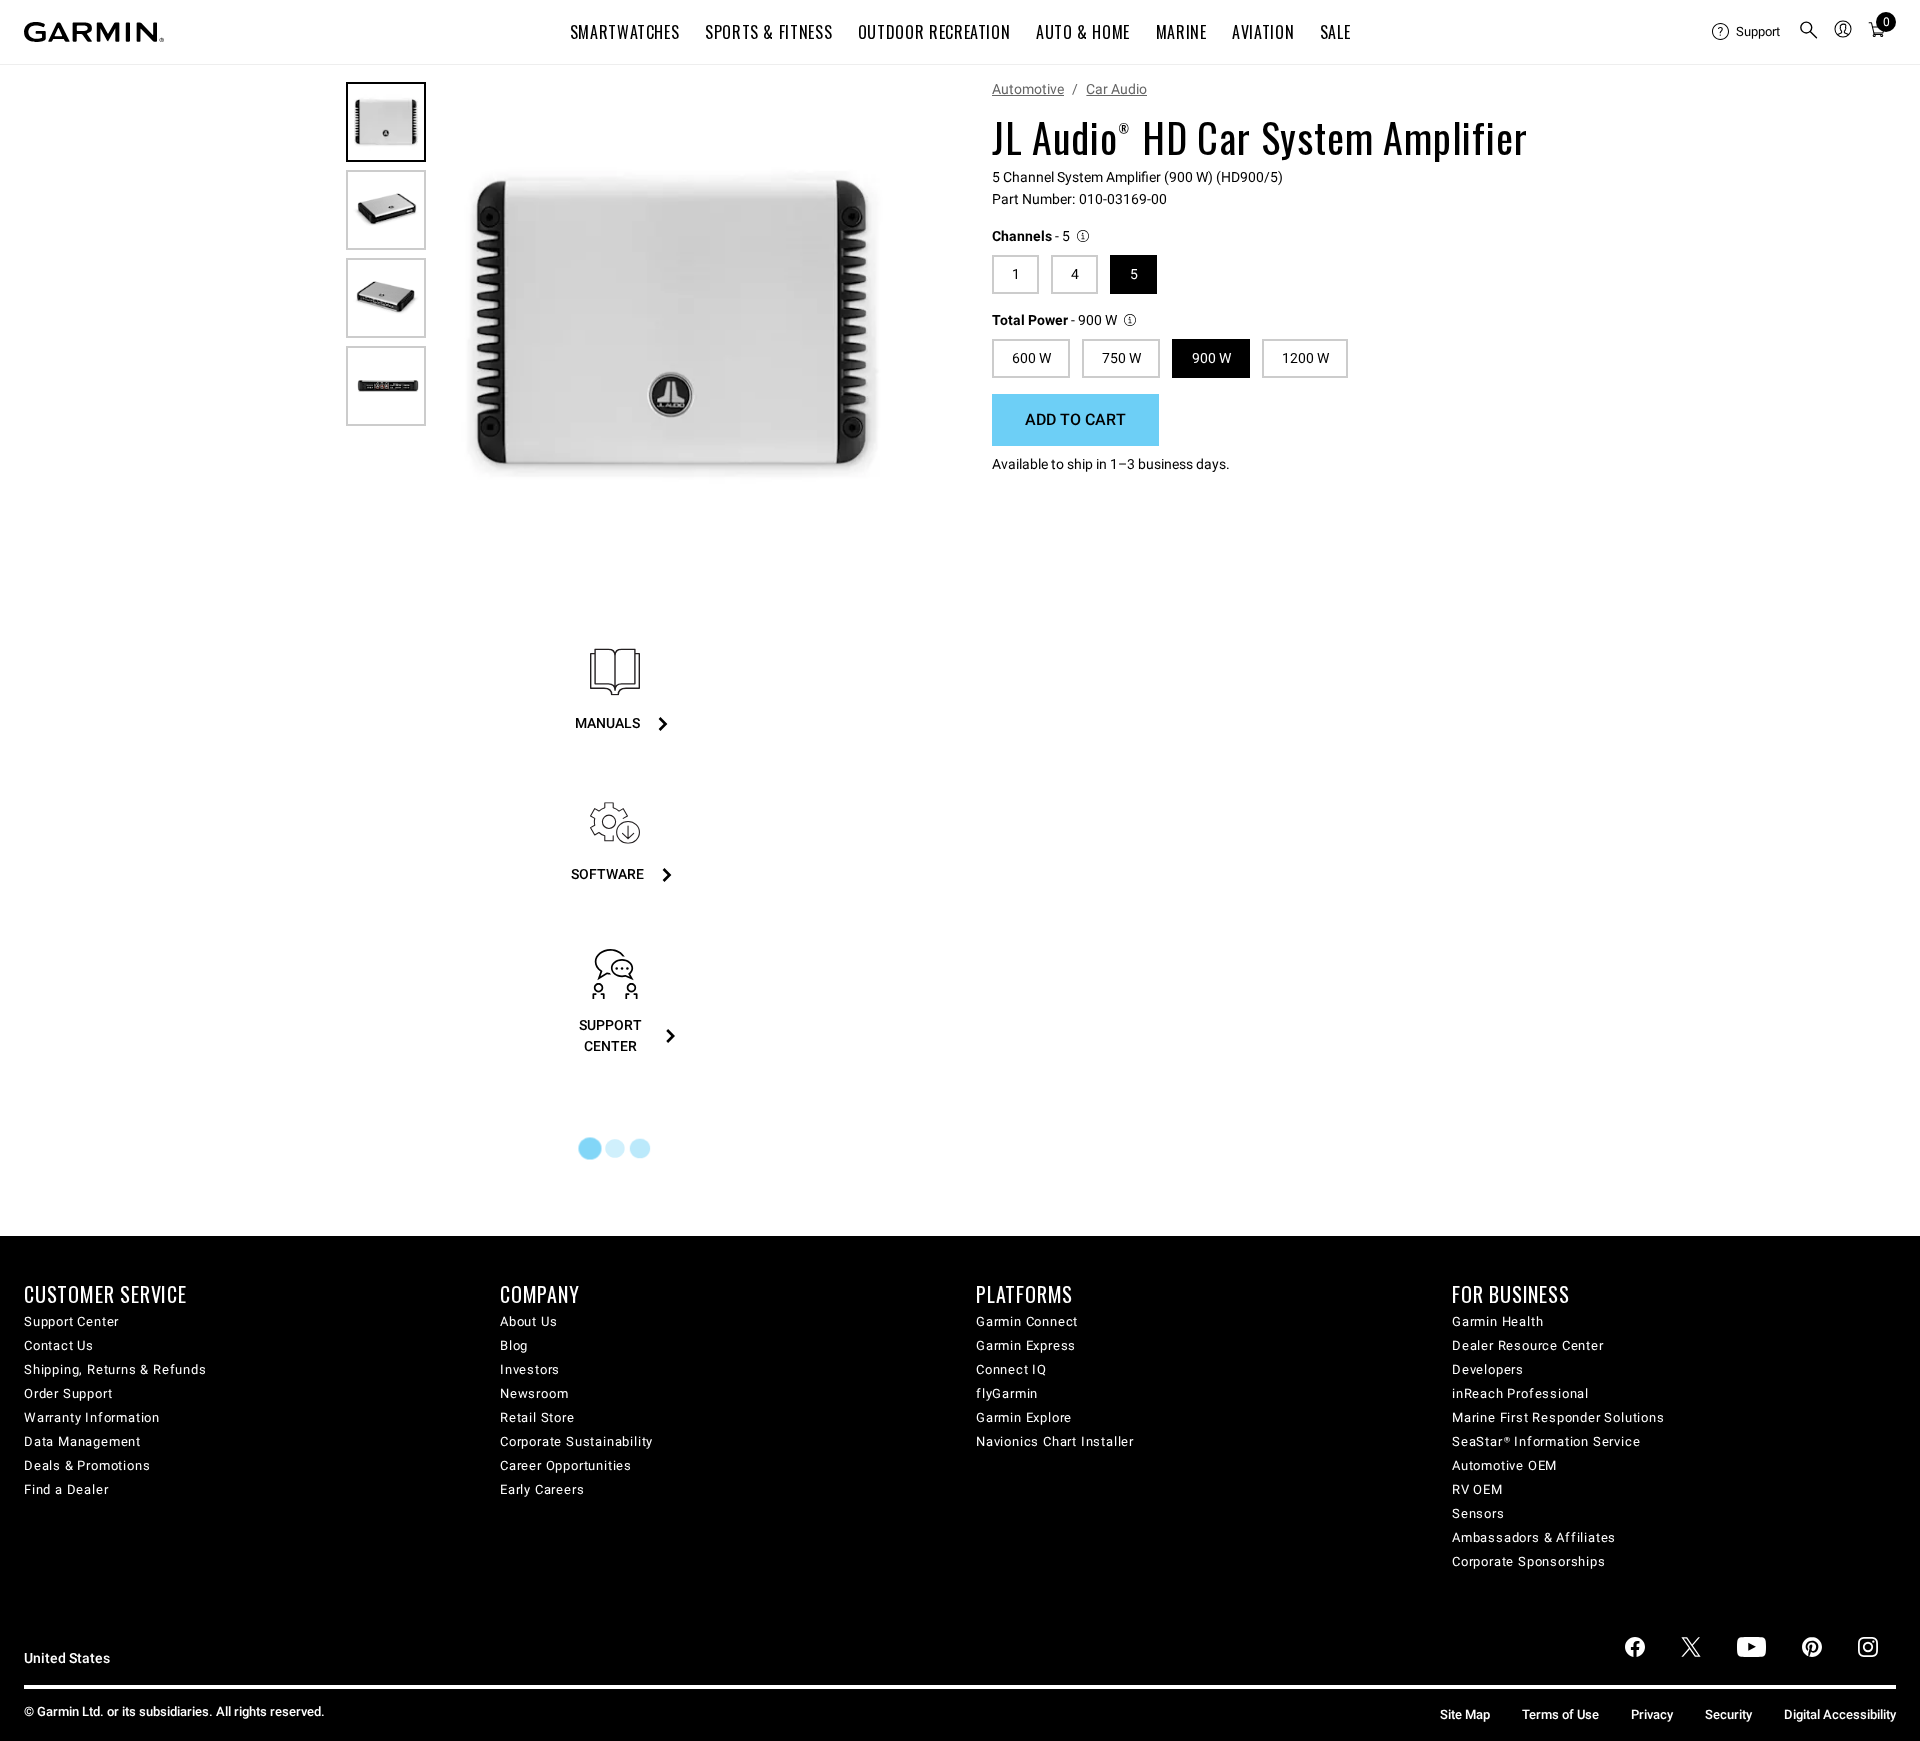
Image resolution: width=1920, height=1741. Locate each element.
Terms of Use (1560, 1714)
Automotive (1028, 89)
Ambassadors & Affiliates (1534, 1537)
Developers (1488, 1369)
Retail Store (537, 1417)
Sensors (1478, 1513)
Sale (1335, 32)
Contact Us (59, 1345)
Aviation (1263, 32)
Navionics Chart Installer (1055, 1441)
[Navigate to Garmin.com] (94, 32)
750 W (1121, 358)
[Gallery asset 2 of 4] (386, 210)
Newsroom (534, 1393)
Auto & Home (1083, 32)
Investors (530, 1369)
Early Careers (542, 1489)
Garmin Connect (1027, 1321)
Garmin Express (1026, 1345)
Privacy (1652, 1714)
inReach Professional (1520, 1393)
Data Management (82, 1441)
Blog (514, 1345)
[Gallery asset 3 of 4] (386, 298)
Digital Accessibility (1840, 1714)
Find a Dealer (66, 1489)
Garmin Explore (1024, 1417)
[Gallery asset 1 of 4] (672, 323)
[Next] (887, 324)
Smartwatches (625, 32)
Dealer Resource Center (1528, 1345)
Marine (1181, 32)
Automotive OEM (1504, 1465)
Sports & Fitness (768, 32)
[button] (1042, 236)
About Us (528, 1321)
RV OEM (1477, 1489)
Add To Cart (1075, 419)
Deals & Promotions (87, 1465)
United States (67, 1658)
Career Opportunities (566, 1465)
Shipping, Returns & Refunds (115, 1369)
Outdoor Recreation (934, 32)
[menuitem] (1747, 32)
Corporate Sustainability (576, 1441)
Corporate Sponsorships (1529, 1561)
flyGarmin (1007, 1393)
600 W (1031, 358)
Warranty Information (92, 1417)
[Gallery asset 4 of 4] (386, 386)
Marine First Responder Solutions (1558, 1417)
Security (1728, 1714)
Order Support (68, 1393)
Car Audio (1116, 89)
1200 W (1305, 358)
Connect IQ (1011, 1369)
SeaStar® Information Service (1546, 1441)
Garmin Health (1497, 1321)
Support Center (71, 1321)
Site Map (1465, 1714)
